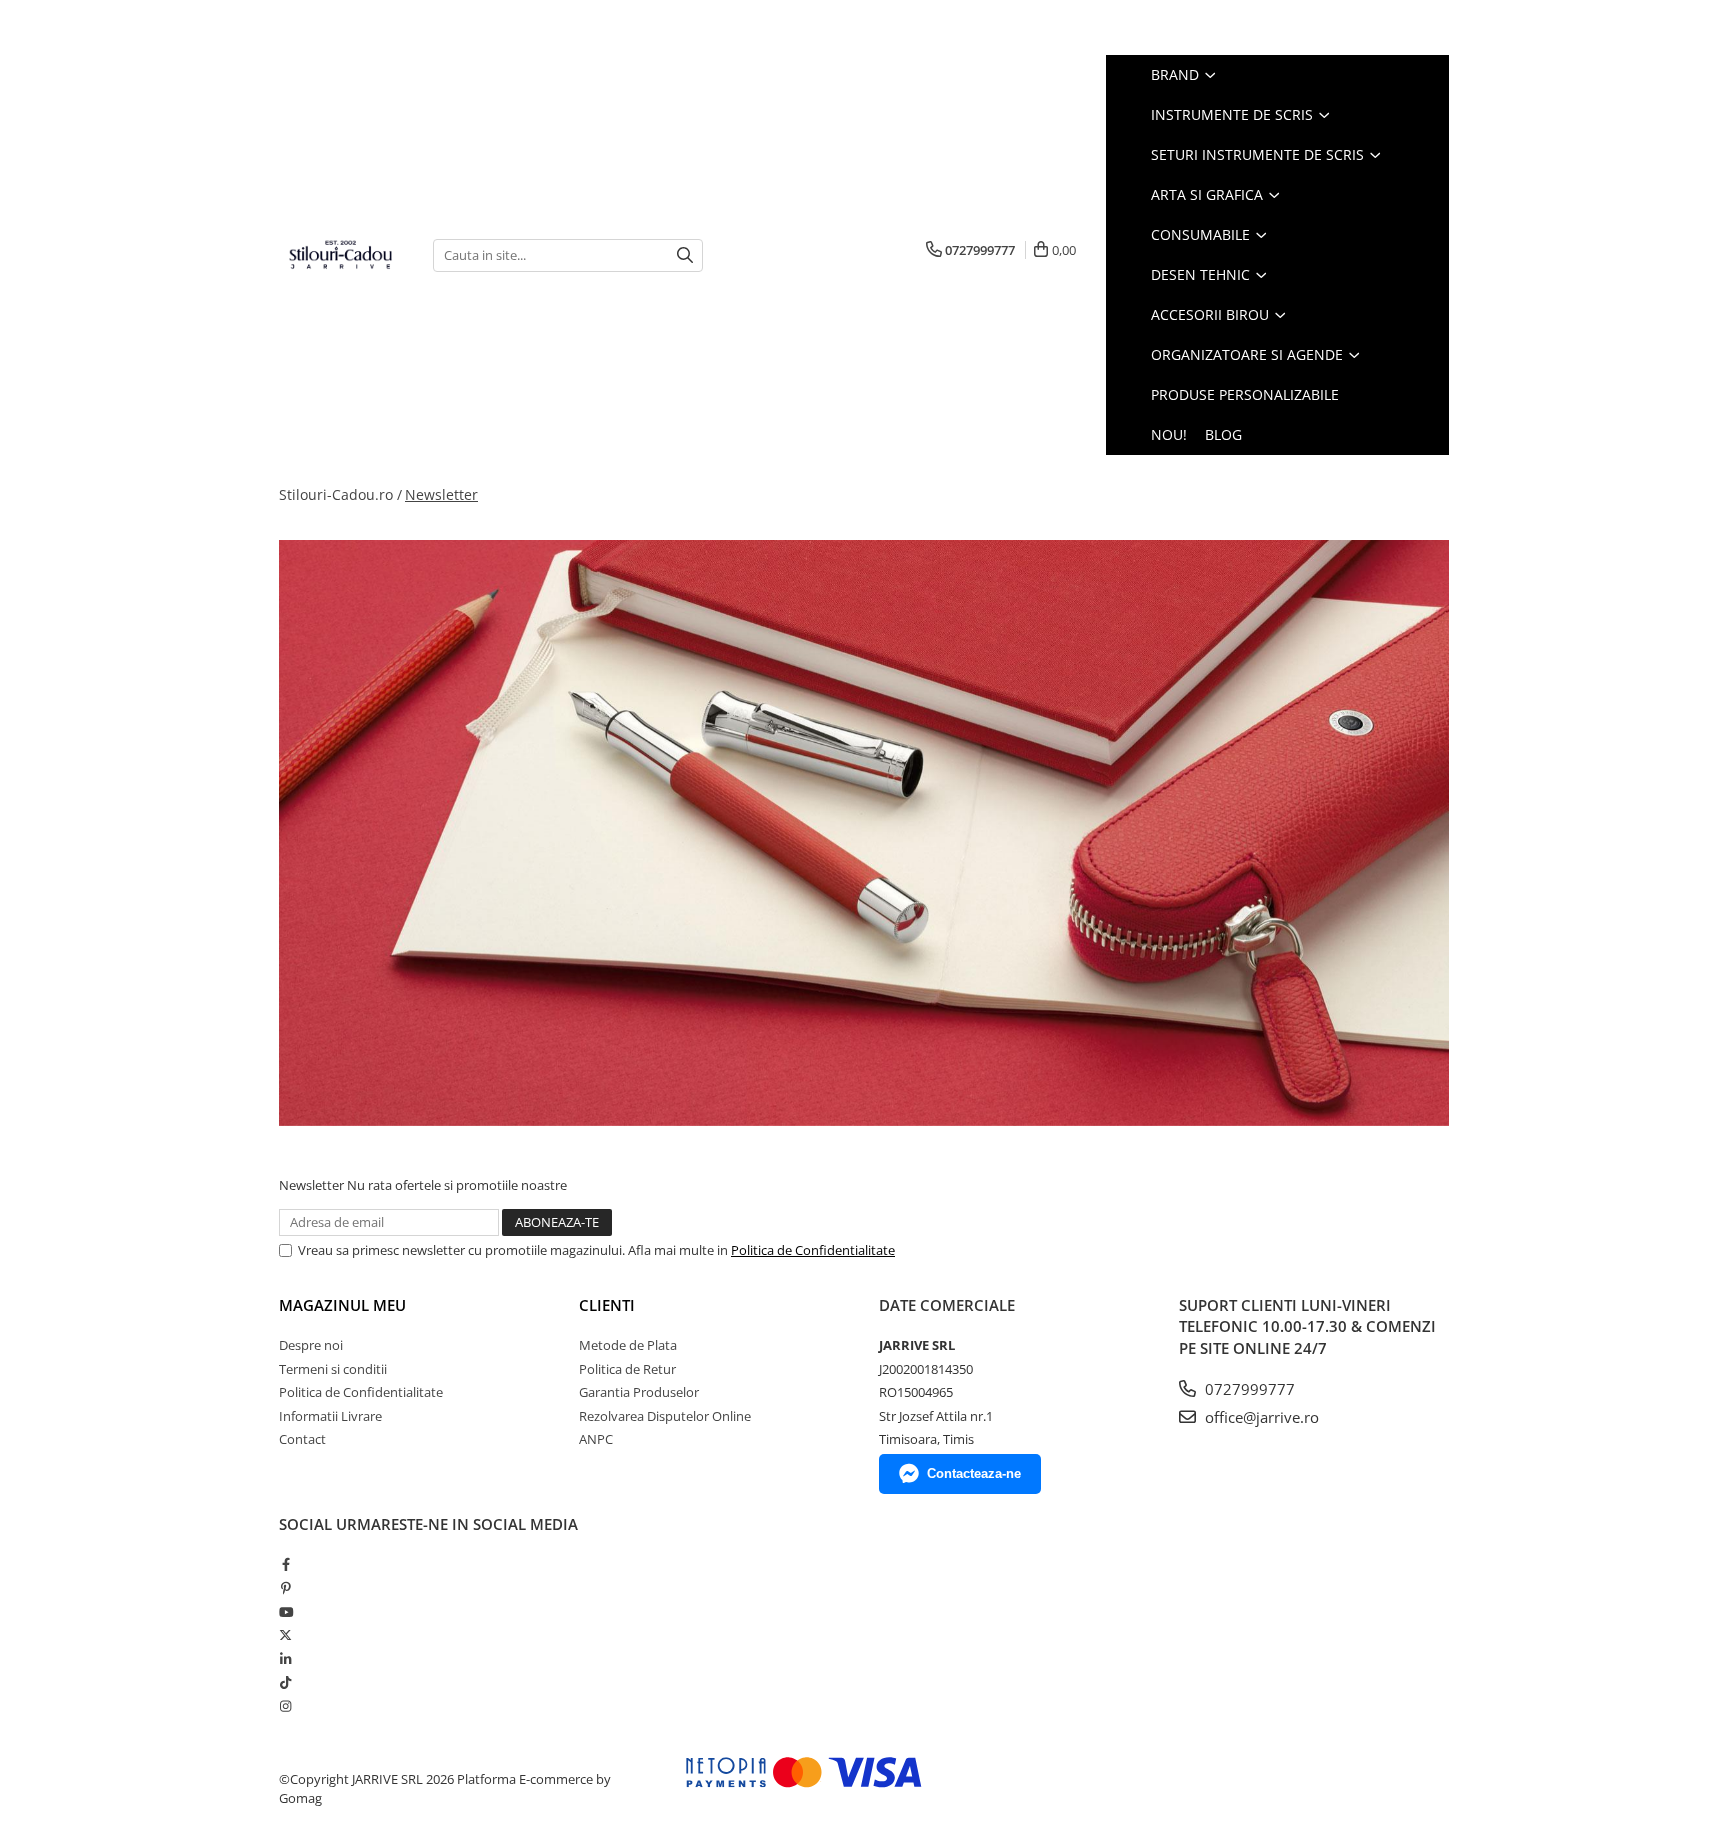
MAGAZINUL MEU (342, 1305)
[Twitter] (285, 1635)
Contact (302, 1439)
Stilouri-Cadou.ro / (340, 494)
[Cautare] (685, 255)
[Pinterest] (285, 1588)
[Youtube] (285, 1612)
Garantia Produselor (639, 1392)
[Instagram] (285, 1706)
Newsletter (441, 494)
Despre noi (311, 1345)
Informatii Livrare (330, 1416)
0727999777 (1248, 1389)
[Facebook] (285, 1564)
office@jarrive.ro (1260, 1417)
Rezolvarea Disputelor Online (665, 1416)
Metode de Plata (628, 1345)
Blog (1223, 434)
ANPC (596, 1439)
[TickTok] (285, 1682)
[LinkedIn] (285, 1659)
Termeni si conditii (333, 1369)
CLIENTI (607, 1305)
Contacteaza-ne (974, 1473)
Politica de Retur (627, 1369)
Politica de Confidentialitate (813, 1250)
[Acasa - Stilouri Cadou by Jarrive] (341, 255)
